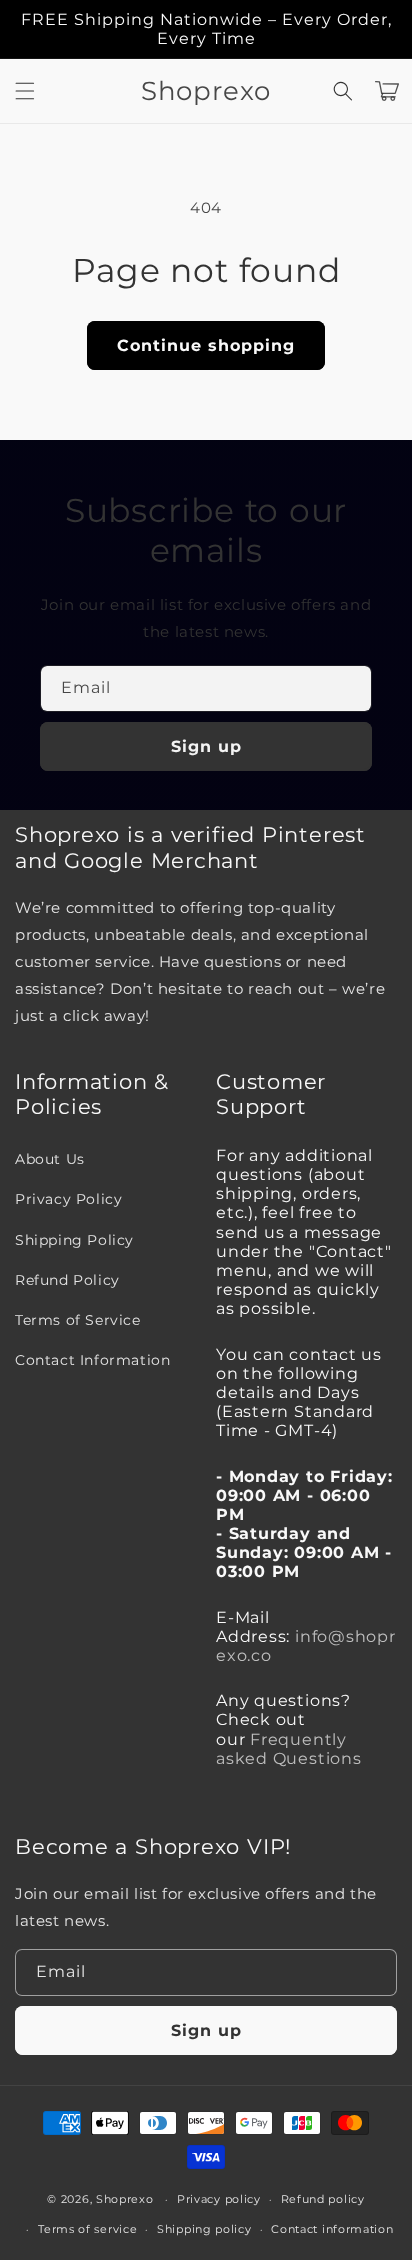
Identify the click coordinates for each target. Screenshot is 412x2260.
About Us (50, 1159)
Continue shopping (206, 345)
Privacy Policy (68, 1199)
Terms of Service (78, 1320)
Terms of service (87, 2229)
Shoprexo (125, 2199)
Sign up (206, 746)
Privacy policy (219, 2199)
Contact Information (92, 1360)
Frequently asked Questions (289, 1749)
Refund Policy (67, 1280)
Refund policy (323, 2199)
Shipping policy (204, 2229)
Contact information (332, 2229)
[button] (25, 91)
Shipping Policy (74, 1240)
